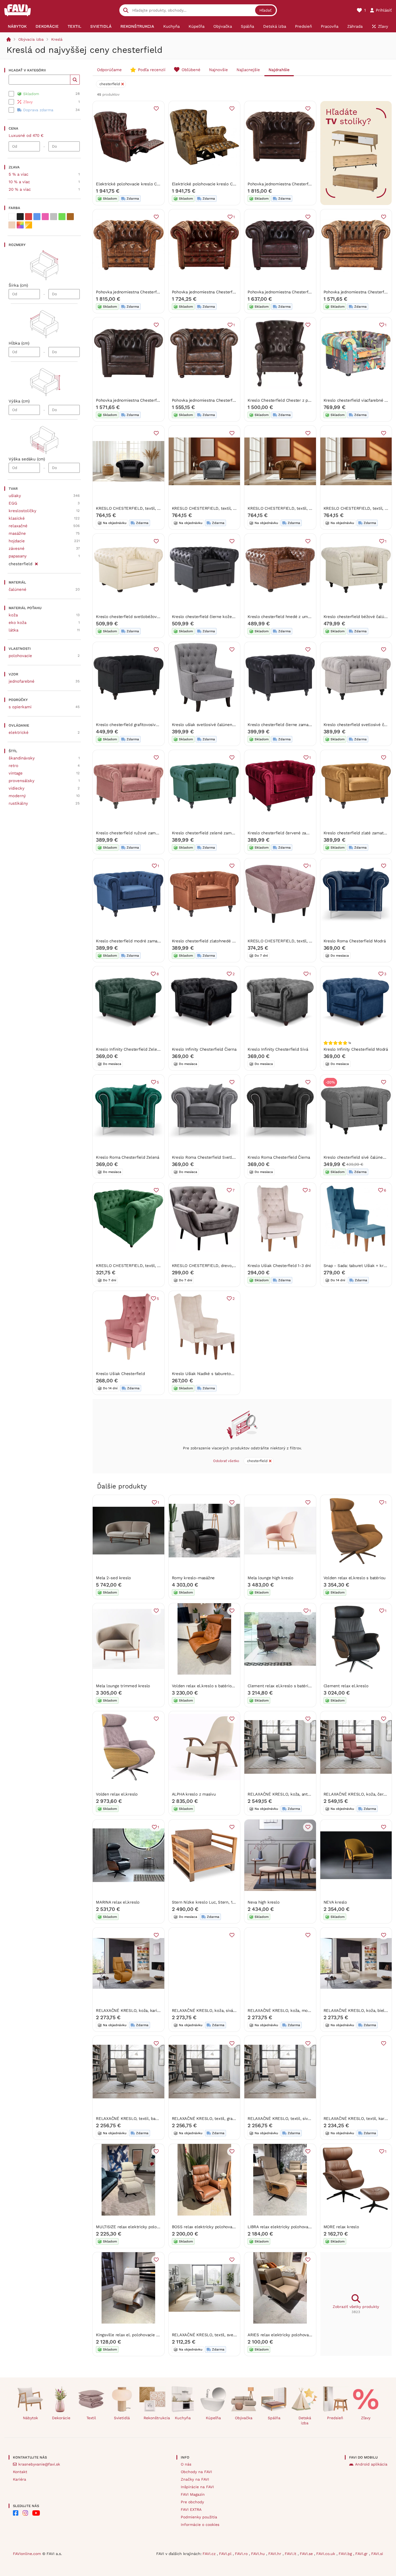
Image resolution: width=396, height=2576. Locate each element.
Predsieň (335, 2418)
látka (13, 630)
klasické (17, 518)
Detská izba (305, 2420)
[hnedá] (70, 217)
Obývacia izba (31, 39)
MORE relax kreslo (341, 2227)
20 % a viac (20, 189)
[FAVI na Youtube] (36, 2513)
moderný (17, 796)
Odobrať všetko (226, 1461)
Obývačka (244, 2418)
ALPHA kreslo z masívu (194, 1794)
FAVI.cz (210, 2554)
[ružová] (45, 217)
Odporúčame (109, 70)
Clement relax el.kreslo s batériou (280, 1686)
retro (13, 766)
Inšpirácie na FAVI (197, 2487)
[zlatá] (29, 225)
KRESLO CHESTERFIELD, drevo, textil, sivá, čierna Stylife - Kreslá (235, 1266)
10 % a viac (19, 182)
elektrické (19, 732)
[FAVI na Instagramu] (25, 2513)
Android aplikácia (371, 2464)
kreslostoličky (22, 511)
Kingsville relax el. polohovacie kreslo (132, 2335)
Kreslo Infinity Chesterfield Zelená (129, 1049)
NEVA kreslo (335, 1902)
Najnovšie (218, 70)
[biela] (12, 217)
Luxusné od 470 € (26, 136)
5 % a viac (18, 174)
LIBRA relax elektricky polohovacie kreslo (287, 2227)
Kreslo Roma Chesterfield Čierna (279, 1157)
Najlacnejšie (248, 70)
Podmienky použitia (199, 2517)
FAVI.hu (259, 2554)
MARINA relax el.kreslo (118, 1902)
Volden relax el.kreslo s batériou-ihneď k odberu (218, 1686)
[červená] (29, 217)
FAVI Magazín (193, 2494)
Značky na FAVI (195, 2479)
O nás (186, 2464)
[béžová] (12, 225)
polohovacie (20, 656)
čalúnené (18, 589)
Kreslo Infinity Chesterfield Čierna (204, 1049)
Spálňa (274, 2418)
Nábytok (30, 2418)
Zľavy (366, 2418)
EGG (13, 503)
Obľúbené (191, 70)
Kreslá (57, 39)
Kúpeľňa (213, 2418)
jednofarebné (22, 681)
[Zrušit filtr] (36, 563)
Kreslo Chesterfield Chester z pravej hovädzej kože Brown (303, 400)
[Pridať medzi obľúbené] (156, 109)
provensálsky (22, 781)
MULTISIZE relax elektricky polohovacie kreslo (140, 2227)
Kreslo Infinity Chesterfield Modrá (356, 1049)
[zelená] (62, 217)
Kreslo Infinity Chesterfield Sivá (278, 1049)
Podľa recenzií (152, 70)
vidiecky (17, 788)
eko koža (18, 623)
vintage (16, 773)
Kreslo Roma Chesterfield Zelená (128, 1157)
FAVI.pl (226, 2554)
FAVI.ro (242, 2554)
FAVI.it (291, 2554)
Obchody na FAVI (196, 2472)
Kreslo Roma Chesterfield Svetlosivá (207, 1157)
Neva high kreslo (263, 1902)
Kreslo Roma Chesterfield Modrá (355, 941)
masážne (17, 533)
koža (13, 615)
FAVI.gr (362, 2554)
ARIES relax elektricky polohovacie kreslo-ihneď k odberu (303, 2335)
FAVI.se (307, 2554)
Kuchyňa (183, 2418)
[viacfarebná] (20, 225)
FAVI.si (377, 2554)
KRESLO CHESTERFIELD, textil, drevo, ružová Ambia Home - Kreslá (312, 941)
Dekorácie (61, 2418)
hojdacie (17, 541)
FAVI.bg (346, 2554)
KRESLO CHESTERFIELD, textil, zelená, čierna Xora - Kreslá (153, 1266)
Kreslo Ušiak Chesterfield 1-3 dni (279, 1266)
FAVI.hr (275, 2554)
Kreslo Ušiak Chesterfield (120, 1374)
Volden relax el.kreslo (117, 1794)
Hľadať (265, 10)
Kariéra (20, 2479)
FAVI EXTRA (191, 2509)
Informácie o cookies (200, 2525)
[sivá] (54, 217)
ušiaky (15, 496)
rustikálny (18, 803)
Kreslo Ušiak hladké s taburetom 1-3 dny (211, 1374)
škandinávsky (22, 758)
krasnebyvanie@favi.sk (39, 2464)
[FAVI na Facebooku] (16, 2513)
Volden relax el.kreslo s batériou (355, 1578)
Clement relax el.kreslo (346, 1686)
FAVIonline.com (27, 2554)
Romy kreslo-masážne (193, 1578)
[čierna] (20, 217)
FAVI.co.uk (326, 2554)
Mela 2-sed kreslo (113, 1578)
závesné (17, 548)
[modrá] (37, 217)
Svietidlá (122, 2418)
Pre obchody (192, 2502)
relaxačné (18, 526)
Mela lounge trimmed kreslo (123, 1686)
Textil (91, 2418)
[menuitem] (17, 26)
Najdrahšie (279, 70)
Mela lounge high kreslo (270, 1578)
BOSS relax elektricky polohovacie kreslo (211, 2227)
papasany (18, 556)
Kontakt (20, 2472)
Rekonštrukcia (154, 2418)
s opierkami (20, 707)
